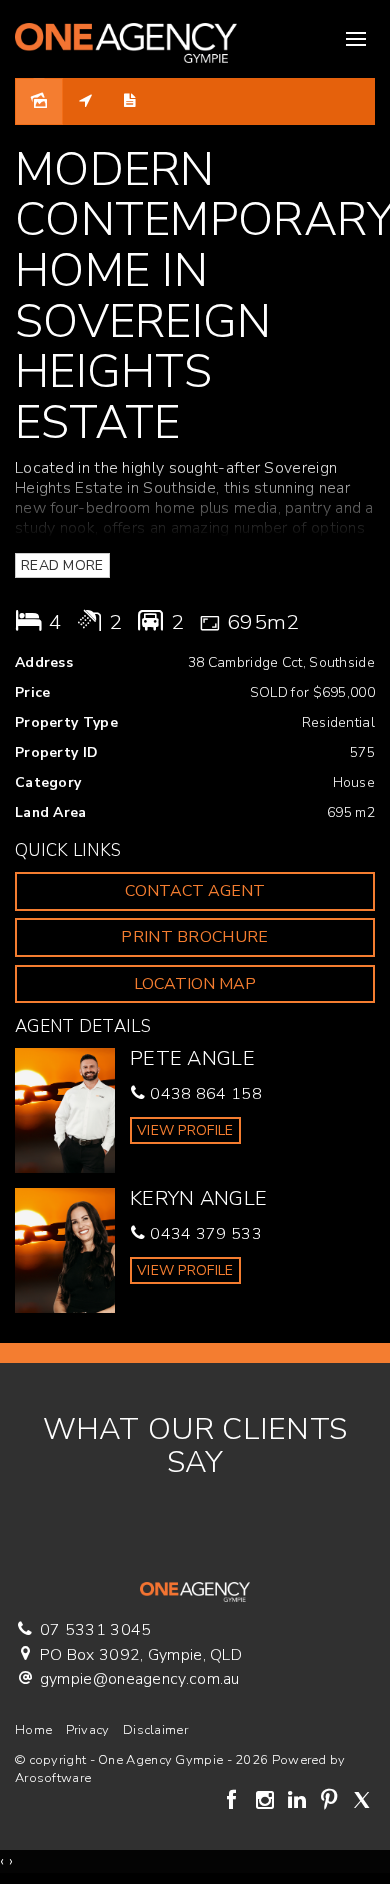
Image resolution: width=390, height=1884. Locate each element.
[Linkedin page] (299, 1802)
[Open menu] (356, 39)
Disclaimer (155, 1730)
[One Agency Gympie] (126, 38)
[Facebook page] (235, 1802)
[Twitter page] (361, 1802)
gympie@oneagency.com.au (140, 1679)
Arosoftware (53, 1778)
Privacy (88, 1730)
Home (33, 1730)
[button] (195, 937)
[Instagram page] (267, 1802)
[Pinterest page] (332, 1802)
